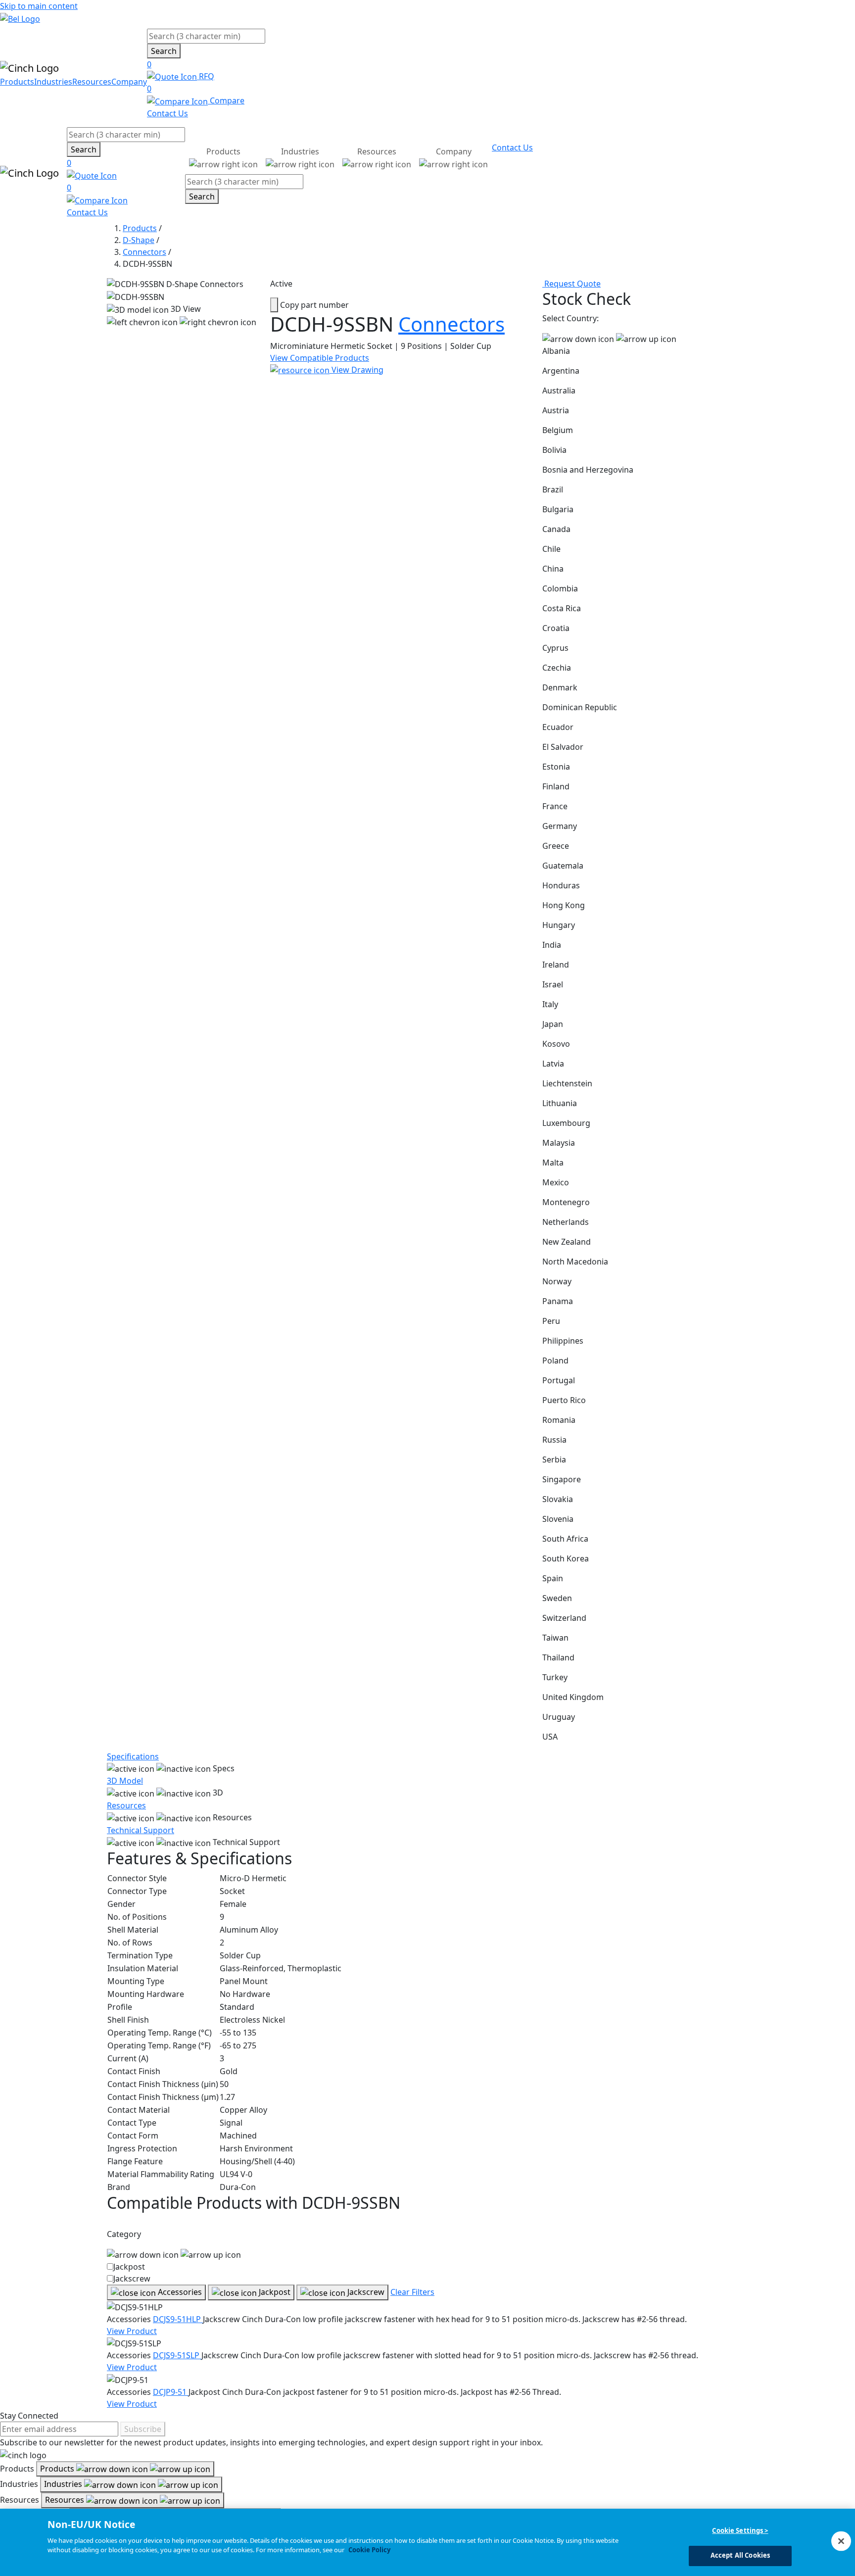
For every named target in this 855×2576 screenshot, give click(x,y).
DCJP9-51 (171, 2392)
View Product (132, 2331)
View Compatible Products (320, 358)
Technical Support (141, 1830)
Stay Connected (29, 2416)
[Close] (841, 2541)
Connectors (144, 252)
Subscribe (143, 2429)
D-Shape (139, 240)
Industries (53, 82)
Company (129, 82)
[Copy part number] (274, 305)
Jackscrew (132, 2279)
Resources (92, 82)
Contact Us (167, 113)
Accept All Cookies (740, 2555)
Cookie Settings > (740, 2530)
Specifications (133, 1756)
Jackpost (129, 2267)
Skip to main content (39, 6)
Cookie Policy (369, 2550)
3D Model (125, 1781)
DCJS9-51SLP (177, 2355)
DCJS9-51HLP (178, 2319)
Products (17, 82)
